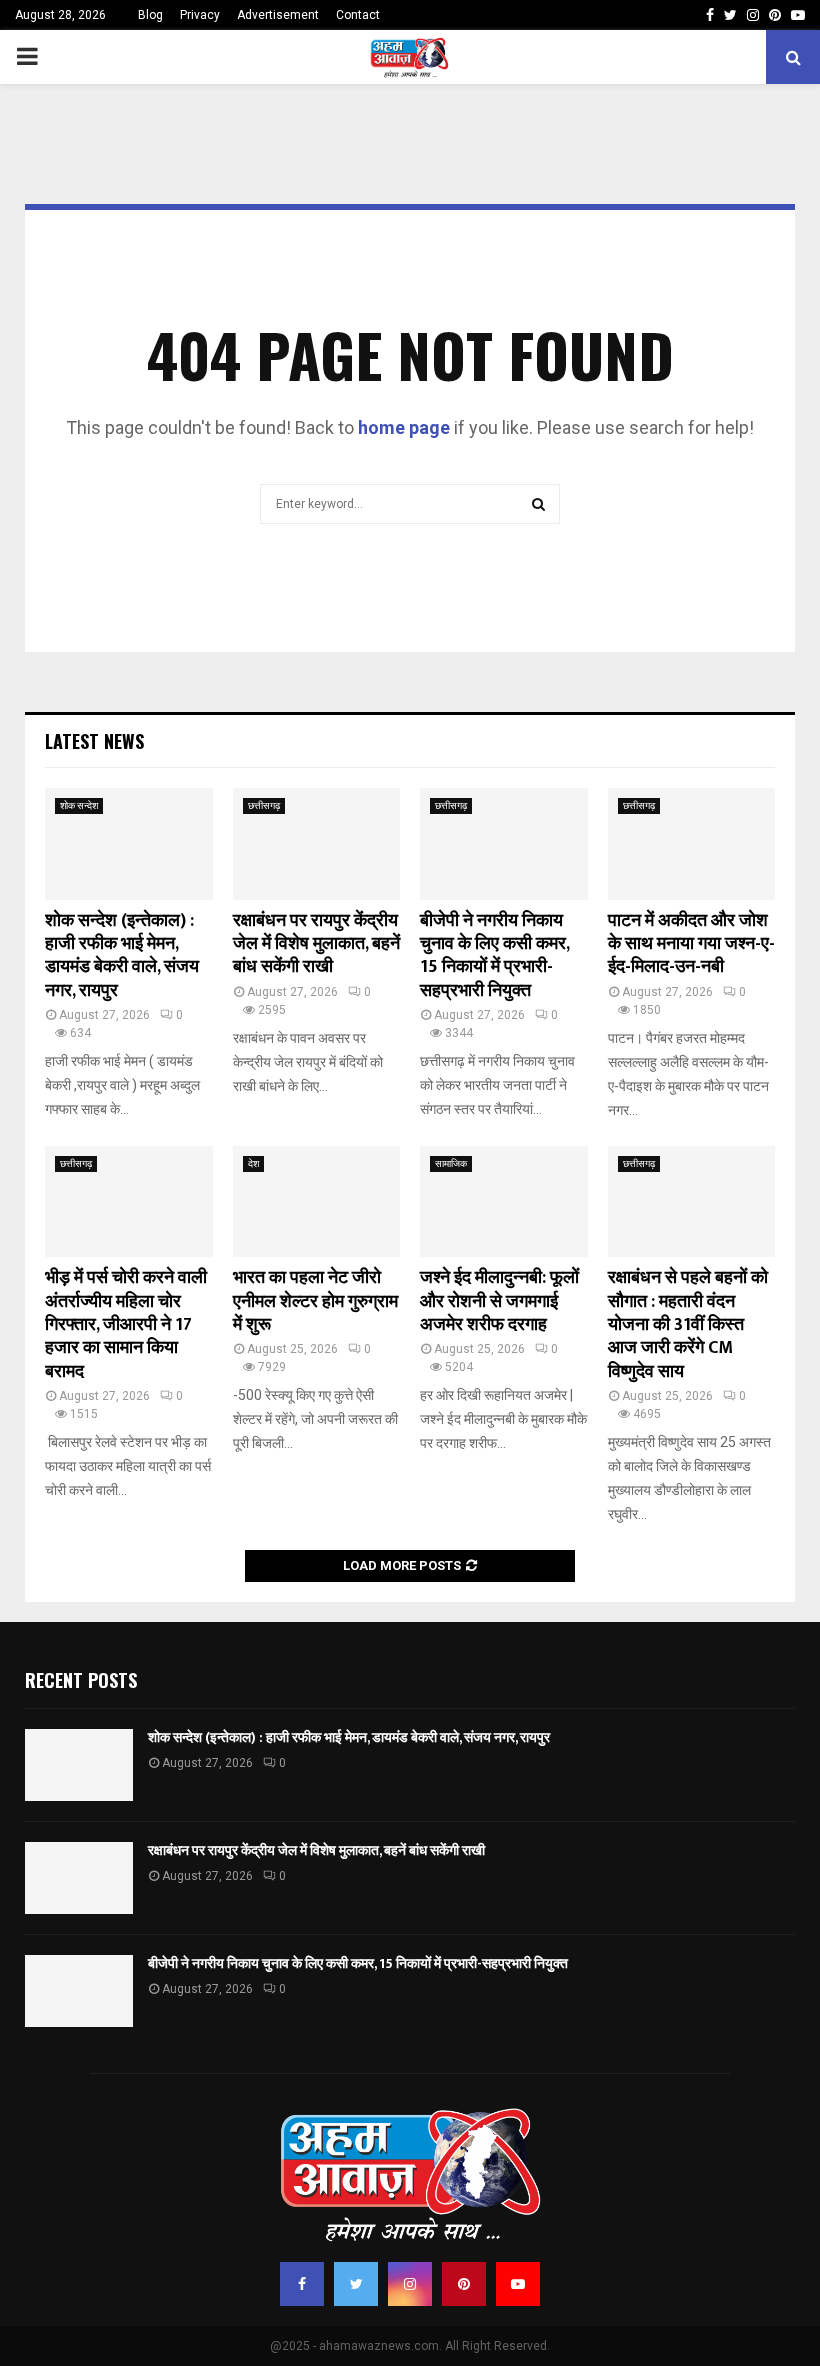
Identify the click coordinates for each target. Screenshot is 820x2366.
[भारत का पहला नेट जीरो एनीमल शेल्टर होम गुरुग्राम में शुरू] (317, 1202)
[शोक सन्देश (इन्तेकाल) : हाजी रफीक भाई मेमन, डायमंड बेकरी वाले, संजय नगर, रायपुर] (129, 844)
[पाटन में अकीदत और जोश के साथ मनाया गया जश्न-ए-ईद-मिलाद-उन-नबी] (692, 844)
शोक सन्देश (79, 805)
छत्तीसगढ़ (264, 805)
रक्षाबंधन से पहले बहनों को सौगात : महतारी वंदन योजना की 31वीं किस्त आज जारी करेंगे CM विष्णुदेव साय (688, 1325)
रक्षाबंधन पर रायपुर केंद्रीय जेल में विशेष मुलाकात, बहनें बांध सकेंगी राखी (316, 944)
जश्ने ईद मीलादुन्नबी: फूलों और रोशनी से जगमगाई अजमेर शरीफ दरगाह (499, 1301)
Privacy (200, 15)
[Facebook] (302, 2284)
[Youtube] (518, 2284)
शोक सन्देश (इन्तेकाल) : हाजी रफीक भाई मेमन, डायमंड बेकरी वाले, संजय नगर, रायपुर (122, 956)
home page (404, 427)
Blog (150, 15)
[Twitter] (356, 2284)
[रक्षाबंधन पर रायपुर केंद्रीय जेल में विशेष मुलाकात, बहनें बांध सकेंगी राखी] (317, 844)
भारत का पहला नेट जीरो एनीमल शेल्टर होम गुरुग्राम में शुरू (315, 1301)
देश (253, 1163)
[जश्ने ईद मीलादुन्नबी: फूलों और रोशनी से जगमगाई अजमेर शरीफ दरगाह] (504, 1202)
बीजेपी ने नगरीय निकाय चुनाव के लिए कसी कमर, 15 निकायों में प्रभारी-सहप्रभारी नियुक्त (494, 956)
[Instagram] (410, 2284)
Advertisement (278, 15)
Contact (358, 15)
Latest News (94, 741)
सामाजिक (451, 1163)
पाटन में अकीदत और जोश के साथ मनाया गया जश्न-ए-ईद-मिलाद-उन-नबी (691, 944)
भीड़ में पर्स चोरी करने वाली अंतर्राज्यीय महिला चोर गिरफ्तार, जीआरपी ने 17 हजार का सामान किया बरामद (126, 1325)
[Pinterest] (464, 2284)
